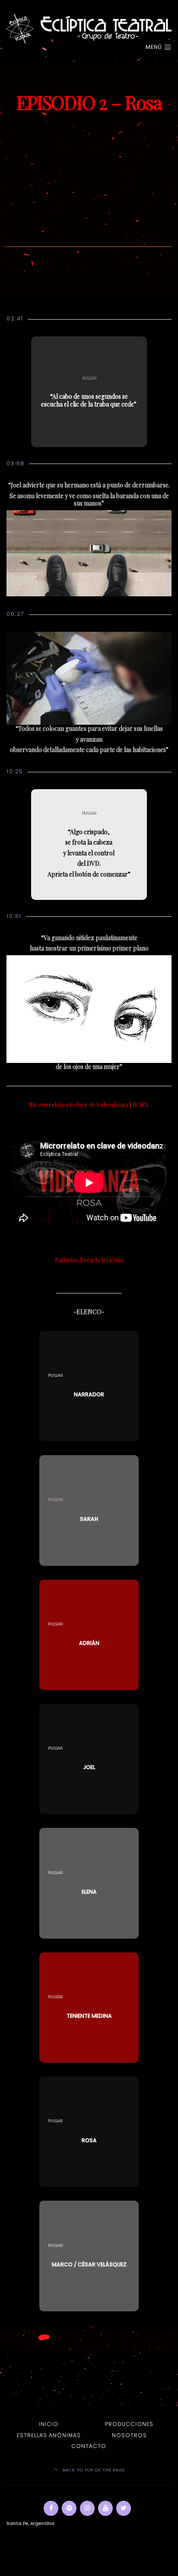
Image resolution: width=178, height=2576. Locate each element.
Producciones (129, 2424)
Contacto (89, 2446)
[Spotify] (69, 2508)
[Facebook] (51, 2508)
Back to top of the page (93, 2470)
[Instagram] (87, 2508)
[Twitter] (124, 2508)
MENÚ (155, 47)
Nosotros (129, 2435)
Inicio (49, 2424)
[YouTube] (105, 2508)
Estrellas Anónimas (49, 2435)
